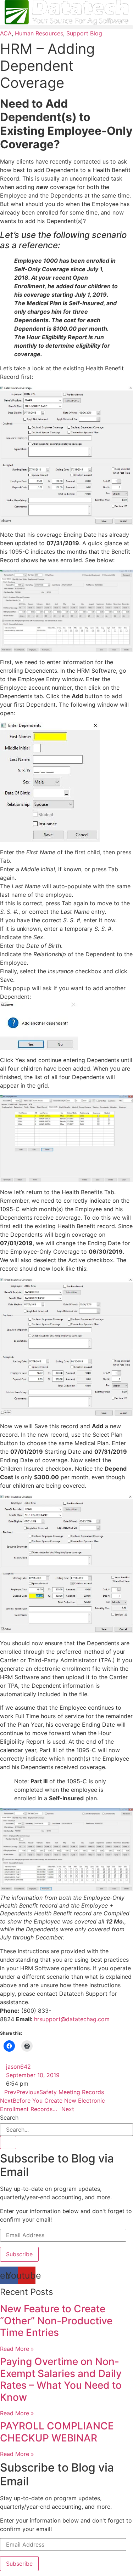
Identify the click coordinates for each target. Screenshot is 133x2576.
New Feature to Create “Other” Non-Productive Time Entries (56, 2321)
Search (9, 2118)
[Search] (8, 2142)
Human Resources (39, 33)
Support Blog (84, 33)
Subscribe (19, 2254)
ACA (6, 33)
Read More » (17, 2349)
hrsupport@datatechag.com (72, 2019)
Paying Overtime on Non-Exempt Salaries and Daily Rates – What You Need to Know (61, 2379)
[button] (66, 27)
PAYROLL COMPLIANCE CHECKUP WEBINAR (57, 2432)
